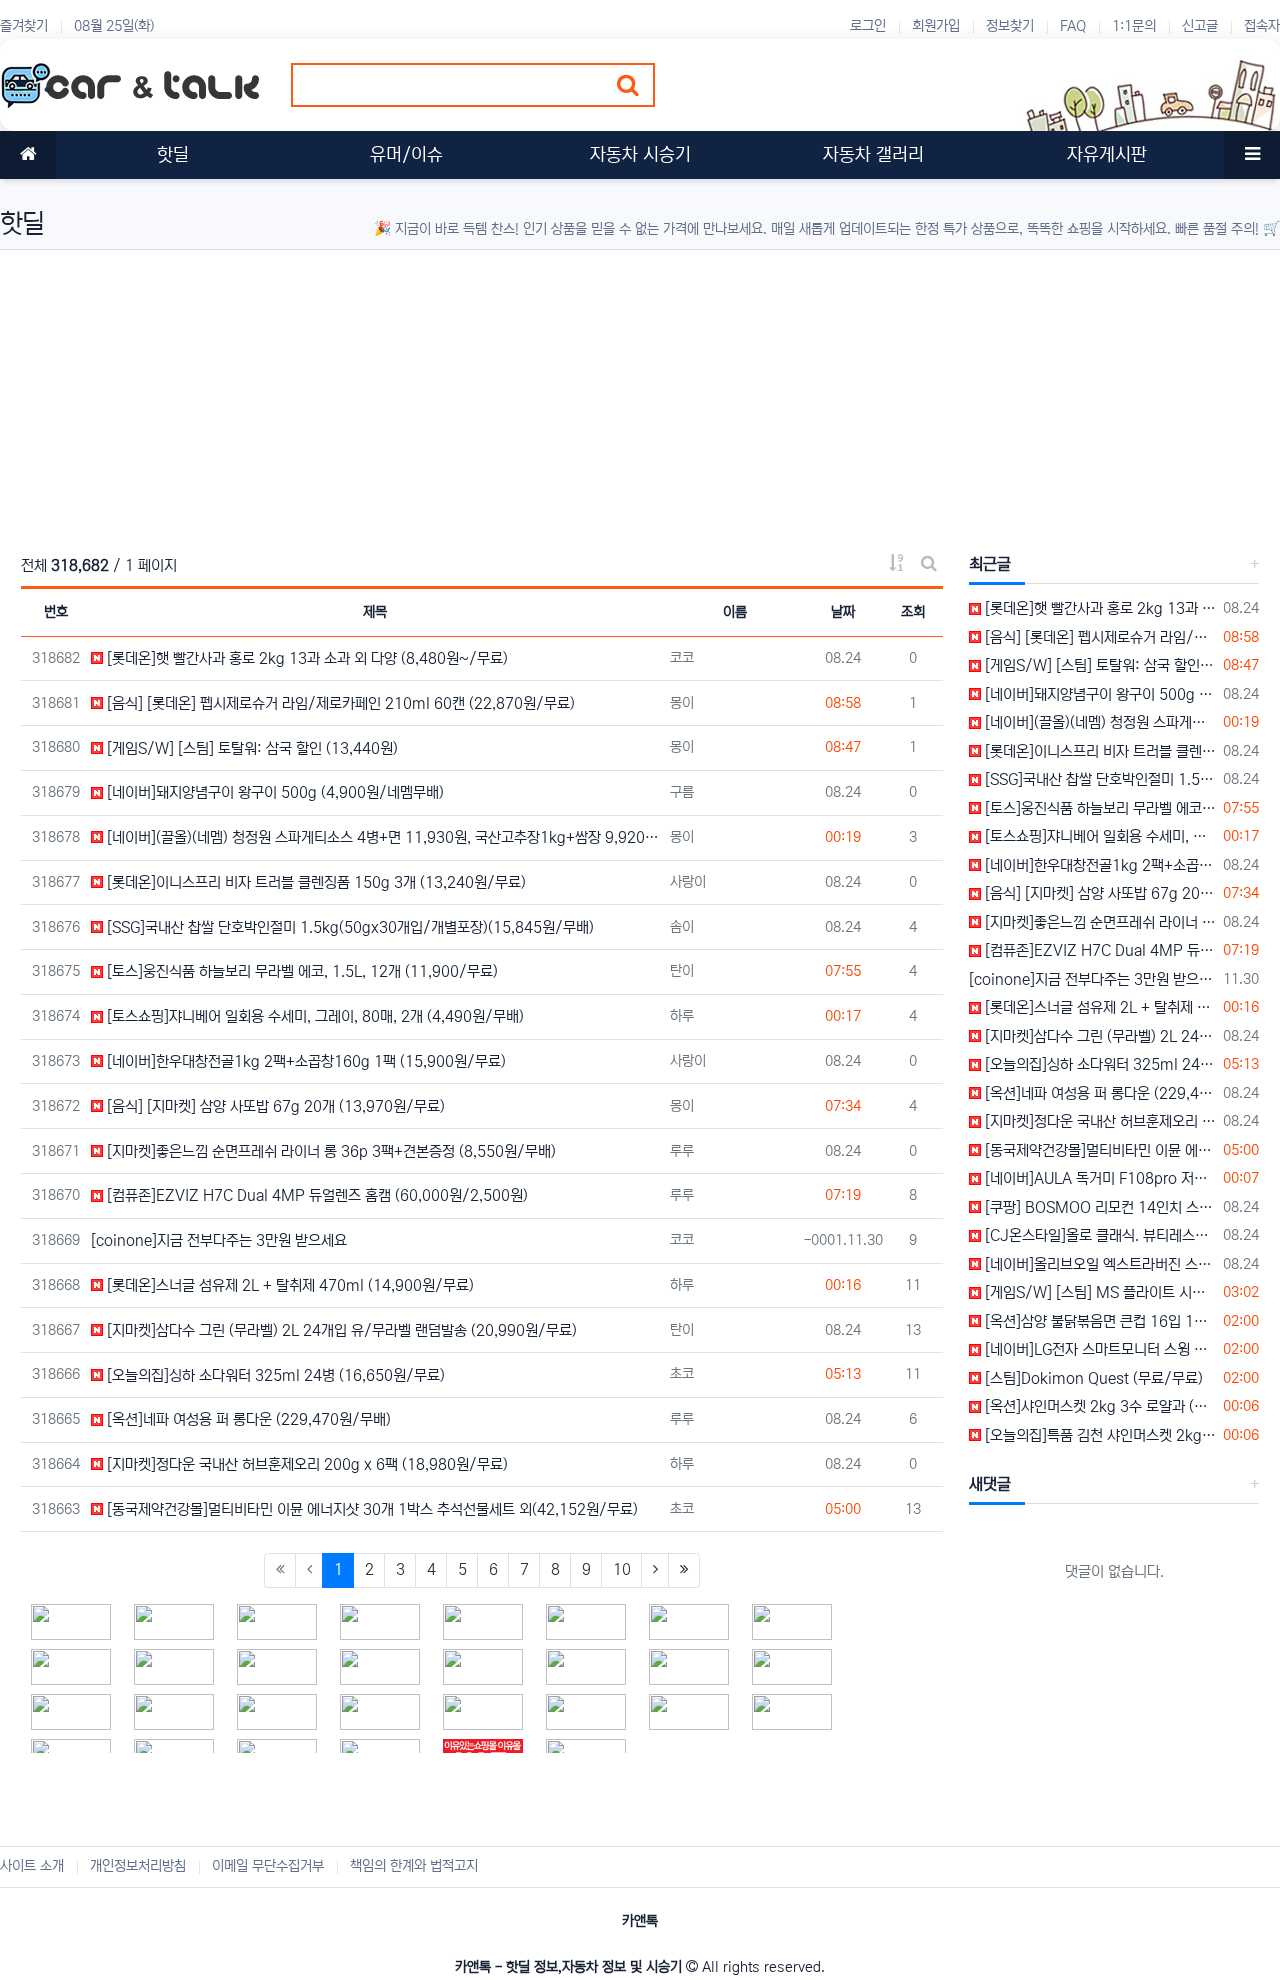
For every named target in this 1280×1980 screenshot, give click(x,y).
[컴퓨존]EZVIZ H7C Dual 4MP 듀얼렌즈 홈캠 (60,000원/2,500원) (315, 1195)
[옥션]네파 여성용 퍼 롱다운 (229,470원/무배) (247, 1419)
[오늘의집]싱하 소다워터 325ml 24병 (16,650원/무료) (274, 1375)
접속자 (1262, 26)
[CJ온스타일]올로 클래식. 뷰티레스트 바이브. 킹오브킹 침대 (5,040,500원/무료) (1098, 1235)
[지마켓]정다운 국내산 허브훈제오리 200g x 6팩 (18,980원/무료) (305, 1464)
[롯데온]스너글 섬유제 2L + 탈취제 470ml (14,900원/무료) (288, 1285)
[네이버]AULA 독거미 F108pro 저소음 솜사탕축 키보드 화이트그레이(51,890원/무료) (1098, 1178)
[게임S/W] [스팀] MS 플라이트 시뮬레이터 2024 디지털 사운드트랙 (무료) (1098, 1292)
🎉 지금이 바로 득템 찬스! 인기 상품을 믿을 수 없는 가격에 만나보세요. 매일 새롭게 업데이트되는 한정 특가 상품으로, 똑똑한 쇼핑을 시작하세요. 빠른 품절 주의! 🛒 (827, 229)
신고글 (1200, 26)
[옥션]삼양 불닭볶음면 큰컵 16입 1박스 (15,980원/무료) (1098, 1321)
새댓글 (990, 1484)
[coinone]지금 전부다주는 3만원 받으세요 (219, 1240)
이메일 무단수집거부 (268, 1866)
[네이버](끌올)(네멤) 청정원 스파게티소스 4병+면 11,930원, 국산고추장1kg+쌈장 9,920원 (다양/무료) (1098, 722)
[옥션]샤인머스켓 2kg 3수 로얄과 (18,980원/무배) (1098, 1406)
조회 (913, 612)
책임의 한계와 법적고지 (414, 1866)
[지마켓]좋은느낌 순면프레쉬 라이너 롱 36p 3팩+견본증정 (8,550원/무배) (329, 1151)
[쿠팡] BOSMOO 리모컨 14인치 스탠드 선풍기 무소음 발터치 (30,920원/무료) (1098, 1207)
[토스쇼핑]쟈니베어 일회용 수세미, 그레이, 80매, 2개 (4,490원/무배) (313, 1016)
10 (622, 1569)
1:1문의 (1134, 26)
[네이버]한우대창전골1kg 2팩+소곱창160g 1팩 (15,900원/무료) (304, 1061)
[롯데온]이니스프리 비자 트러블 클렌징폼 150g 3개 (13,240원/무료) (314, 882)
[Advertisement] (600, 390)
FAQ (1073, 26)
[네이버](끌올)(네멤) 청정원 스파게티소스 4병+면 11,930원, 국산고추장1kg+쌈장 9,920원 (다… (381, 837)
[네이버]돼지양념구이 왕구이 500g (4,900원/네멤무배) (273, 792)
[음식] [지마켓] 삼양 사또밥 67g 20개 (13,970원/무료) (274, 1106)
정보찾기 (1010, 26)
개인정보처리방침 (138, 1866)
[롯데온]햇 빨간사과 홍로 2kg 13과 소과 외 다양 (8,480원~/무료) (305, 658)
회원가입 (936, 26)
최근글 (990, 564)
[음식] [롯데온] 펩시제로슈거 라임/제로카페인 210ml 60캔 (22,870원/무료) (339, 703)
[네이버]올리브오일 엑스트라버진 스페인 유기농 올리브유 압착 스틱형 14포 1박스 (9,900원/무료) (1098, 1264)
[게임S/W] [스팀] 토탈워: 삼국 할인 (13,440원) (250, 748)
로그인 (868, 26)
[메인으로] (28, 155)
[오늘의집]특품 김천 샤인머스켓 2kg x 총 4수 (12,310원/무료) (1098, 1435)
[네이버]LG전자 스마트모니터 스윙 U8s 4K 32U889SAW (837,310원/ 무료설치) (1098, 1349)
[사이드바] (1252, 155)
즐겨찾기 (24, 26)
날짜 (843, 612)
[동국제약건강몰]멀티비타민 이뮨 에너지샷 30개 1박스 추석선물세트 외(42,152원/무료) (370, 1509)
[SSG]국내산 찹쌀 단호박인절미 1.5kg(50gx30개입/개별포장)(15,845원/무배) (348, 927)
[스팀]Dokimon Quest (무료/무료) (1092, 1378)
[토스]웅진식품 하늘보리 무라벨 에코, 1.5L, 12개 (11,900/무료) (300, 971)
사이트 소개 (32, 1866)
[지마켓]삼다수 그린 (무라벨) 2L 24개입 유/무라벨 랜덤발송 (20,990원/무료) (340, 1330)
